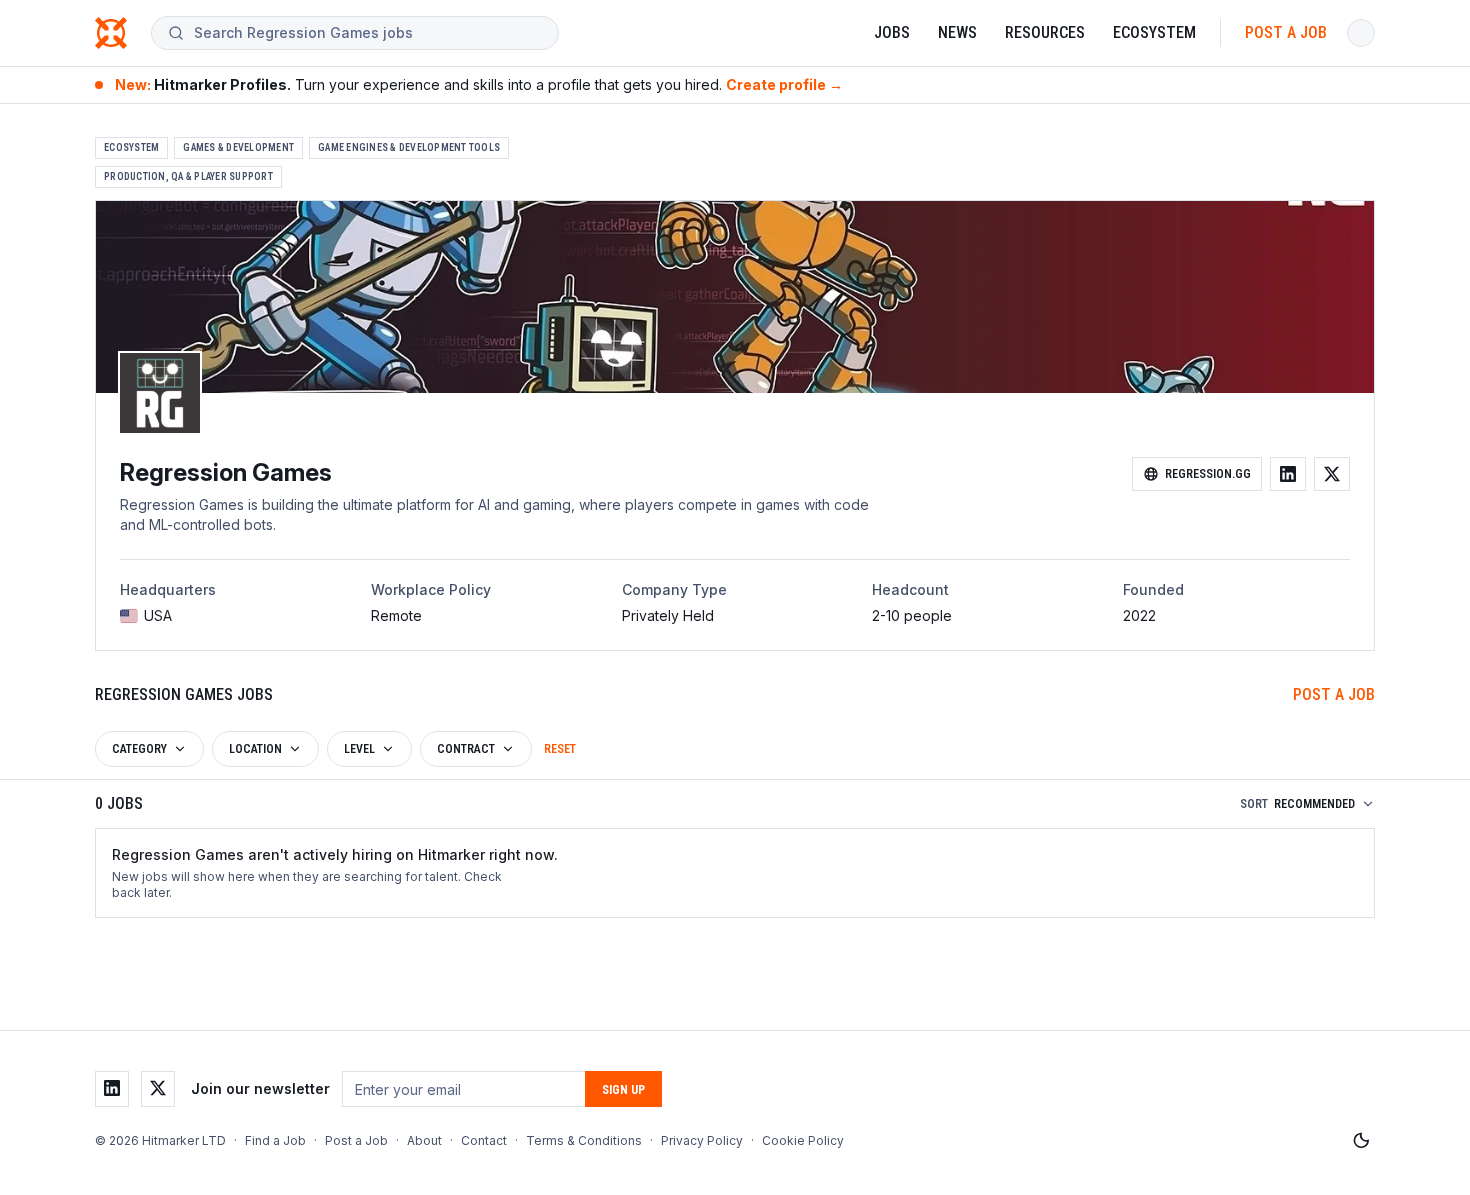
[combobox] (368, 33)
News (957, 32)
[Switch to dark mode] (1361, 1141)
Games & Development (238, 147)
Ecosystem (1154, 32)
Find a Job (275, 1140)
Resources (1045, 32)
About (424, 1140)
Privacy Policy (702, 1140)
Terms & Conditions (584, 1140)
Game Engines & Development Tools (409, 147)
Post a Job (1286, 32)
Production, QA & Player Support (188, 176)
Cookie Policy (803, 1140)
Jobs (892, 32)
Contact (484, 1140)
